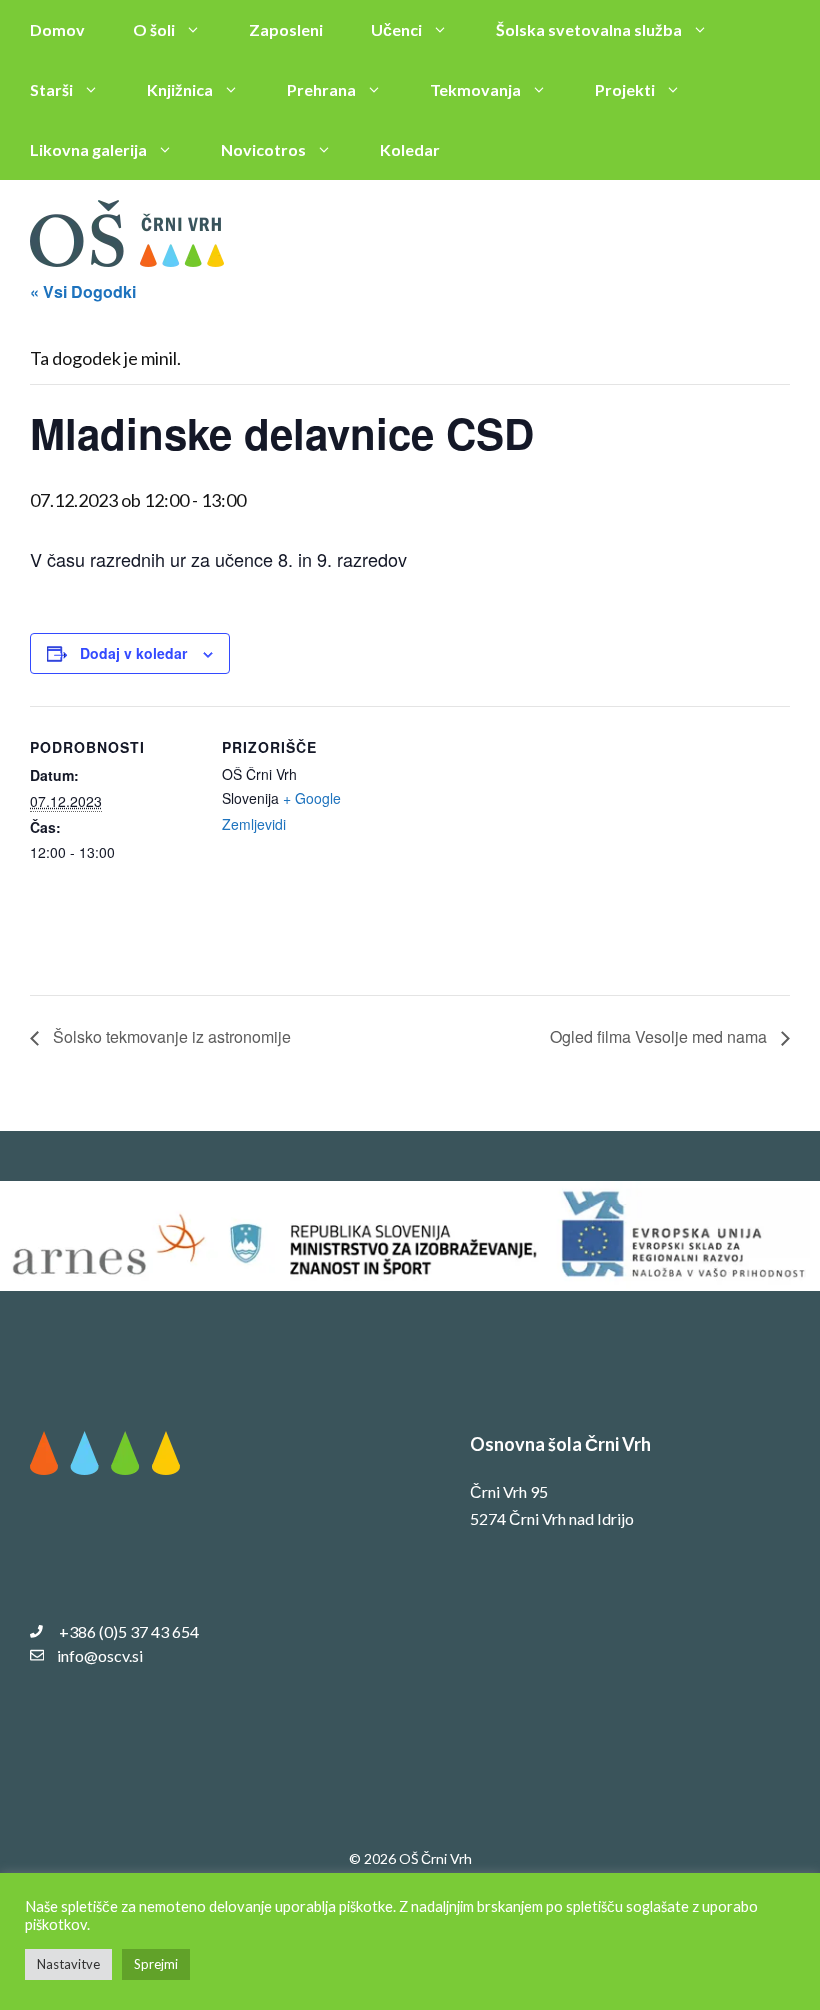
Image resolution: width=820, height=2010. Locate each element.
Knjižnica (180, 89)
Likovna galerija (88, 149)
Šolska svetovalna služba (589, 29)
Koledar (410, 149)
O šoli (154, 29)
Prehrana (321, 89)
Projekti (625, 89)
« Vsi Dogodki (83, 291)
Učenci (396, 29)
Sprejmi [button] (156, 1964)
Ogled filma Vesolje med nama (660, 1036)
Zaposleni (286, 29)
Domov (57, 29)
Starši (51, 89)
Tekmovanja (475, 89)
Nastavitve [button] (68, 1964)
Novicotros (263, 149)
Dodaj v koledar (133, 653)
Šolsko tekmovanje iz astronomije (170, 1036)
